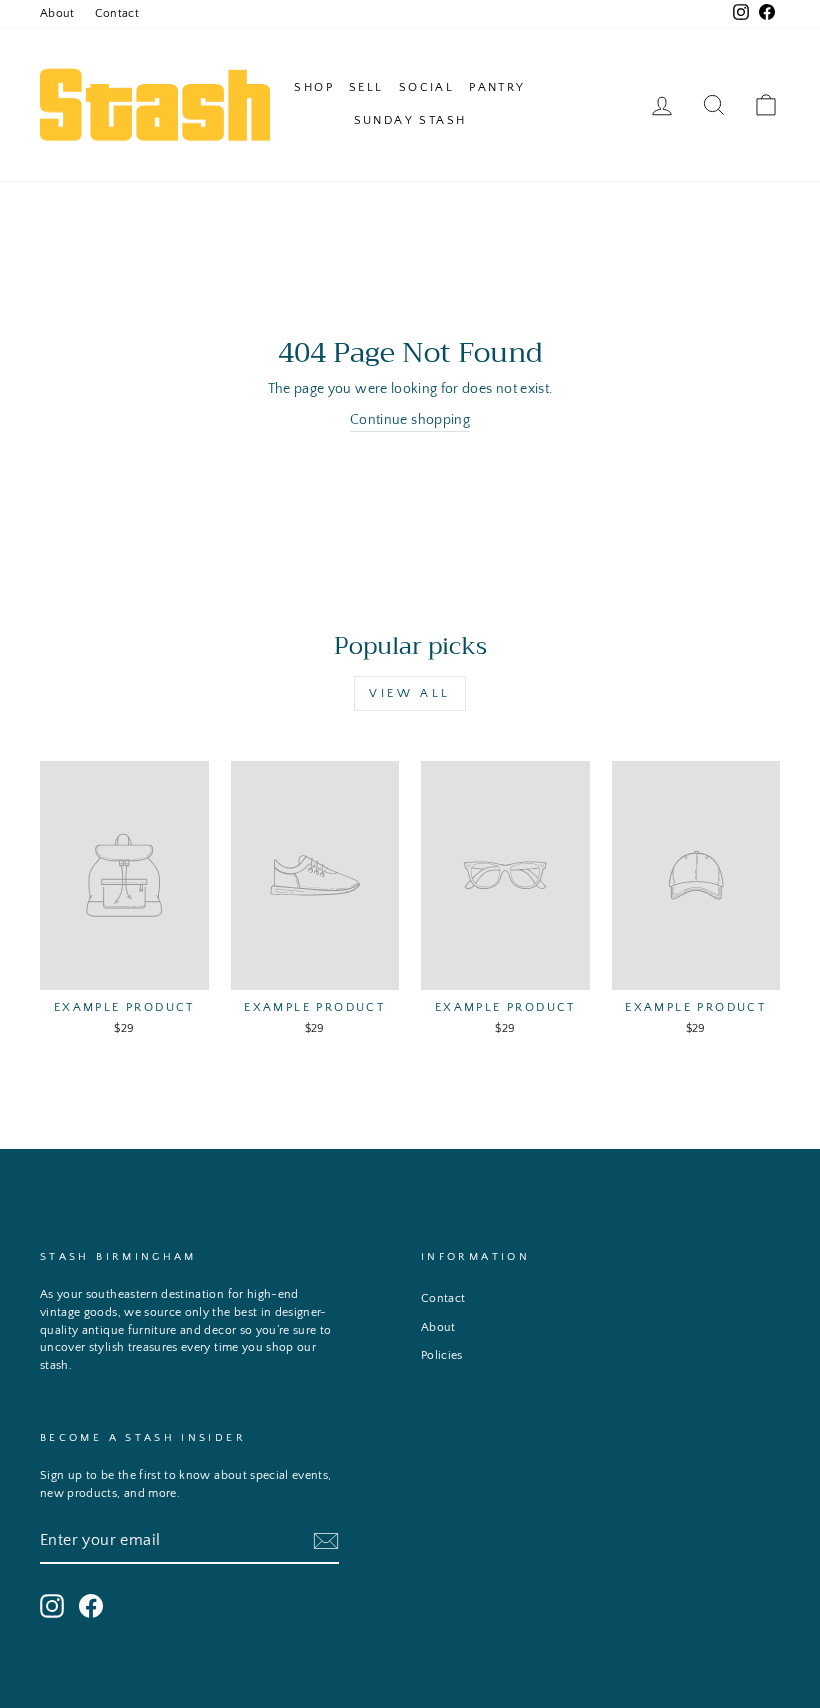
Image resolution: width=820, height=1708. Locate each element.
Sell (366, 87)
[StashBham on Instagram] (52, 1606)
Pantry (497, 87)
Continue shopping (410, 420)
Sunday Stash (410, 120)
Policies (442, 1355)
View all (410, 693)
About (57, 13)
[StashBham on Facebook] (91, 1606)
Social (426, 87)
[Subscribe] (326, 1541)
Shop (314, 87)
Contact (117, 13)
